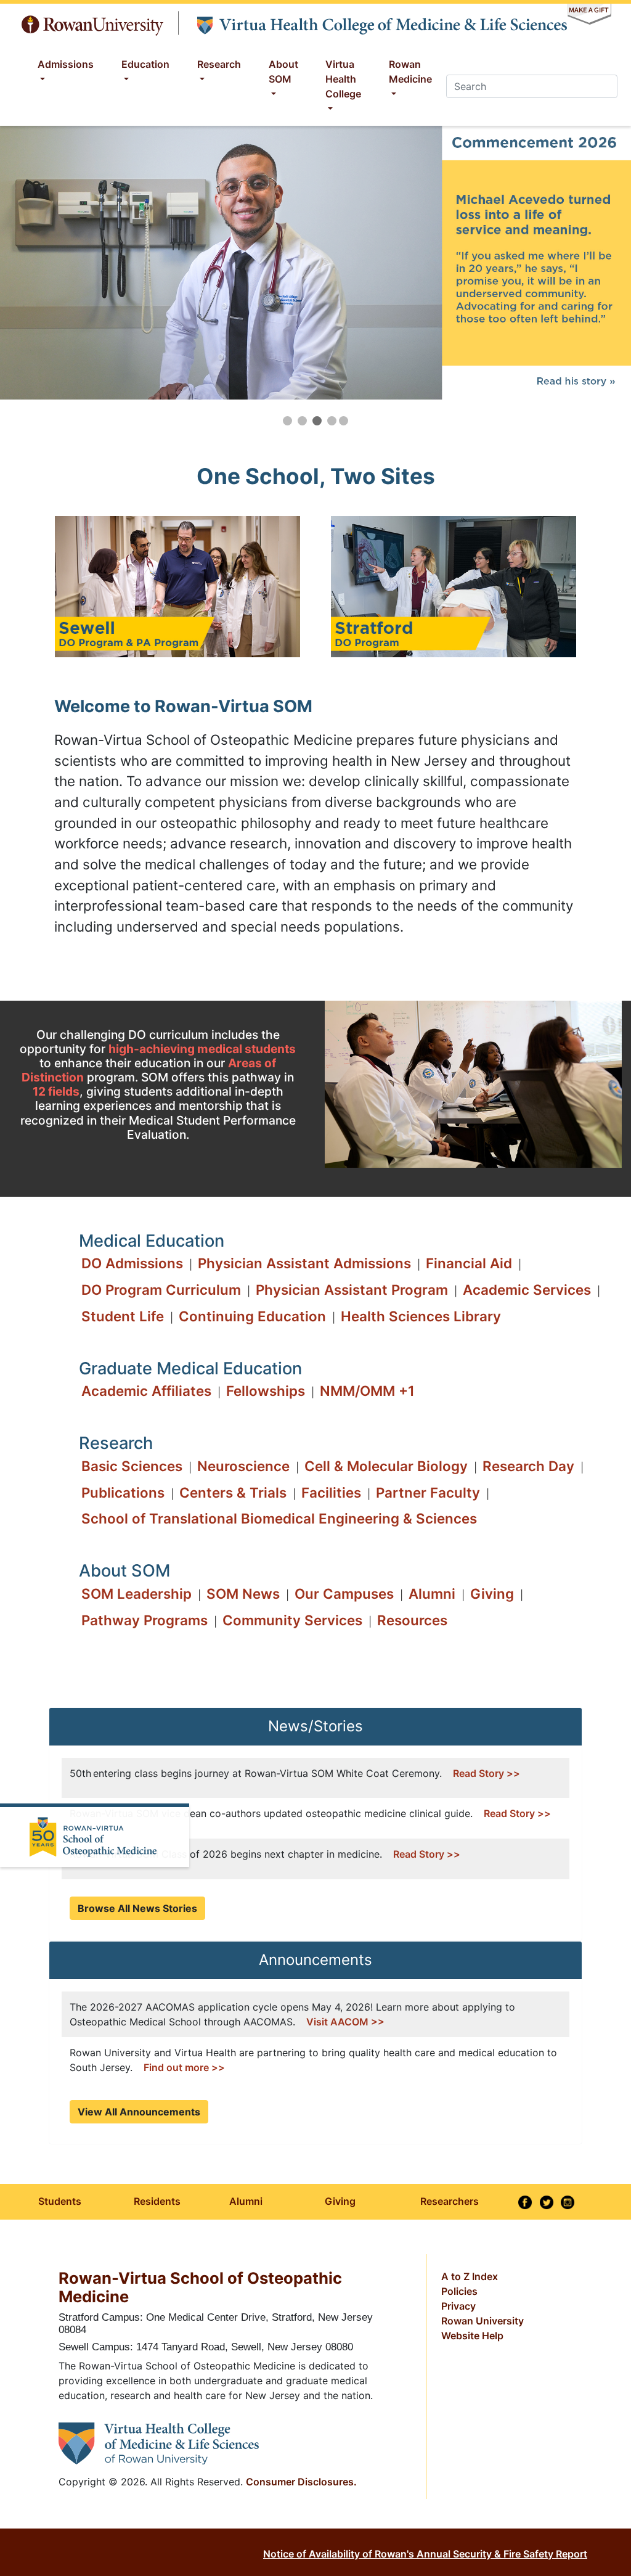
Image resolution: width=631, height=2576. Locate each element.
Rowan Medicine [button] (410, 72)
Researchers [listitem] (450, 2201)
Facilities (331, 1492)
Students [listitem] (60, 2201)
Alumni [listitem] (246, 2201)
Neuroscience (243, 1466)
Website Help (472, 2336)
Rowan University (93, 23)
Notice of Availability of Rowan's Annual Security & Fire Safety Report (425, 2554)
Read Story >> (486, 1773)
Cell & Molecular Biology (386, 1466)
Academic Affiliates (146, 1391)
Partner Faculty (428, 1492)
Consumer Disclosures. (301, 2482)
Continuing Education (252, 1316)
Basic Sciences (132, 1466)
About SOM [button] (283, 72)
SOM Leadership (136, 1594)
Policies (459, 2291)
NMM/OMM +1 (367, 1391)
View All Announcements (139, 2112)
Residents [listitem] (157, 2201)
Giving (492, 1594)
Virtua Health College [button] (343, 79)
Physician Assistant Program (352, 1290)
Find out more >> (184, 2067)
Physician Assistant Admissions (304, 1263)
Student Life (123, 1316)
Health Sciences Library (421, 1316)
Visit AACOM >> (345, 2022)
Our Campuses (344, 1594)
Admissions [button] (66, 64)
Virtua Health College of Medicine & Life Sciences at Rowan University (381, 23)
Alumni (432, 1594)
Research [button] (219, 64)
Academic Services (527, 1290)
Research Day (528, 1466)
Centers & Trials (233, 1492)
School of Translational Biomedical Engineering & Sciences (279, 1518)
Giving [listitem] (340, 2201)
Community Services (292, 1620)
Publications (123, 1492)
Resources (412, 1620)
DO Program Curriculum (161, 1290)
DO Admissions (132, 1263)
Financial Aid (469, 1263)
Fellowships (266, 1391)
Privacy (458, 2306)
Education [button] (145, 64)
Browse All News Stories (137, 1908)
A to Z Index (470, 2276)
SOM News (243, 1594)
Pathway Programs (145, 1620)
